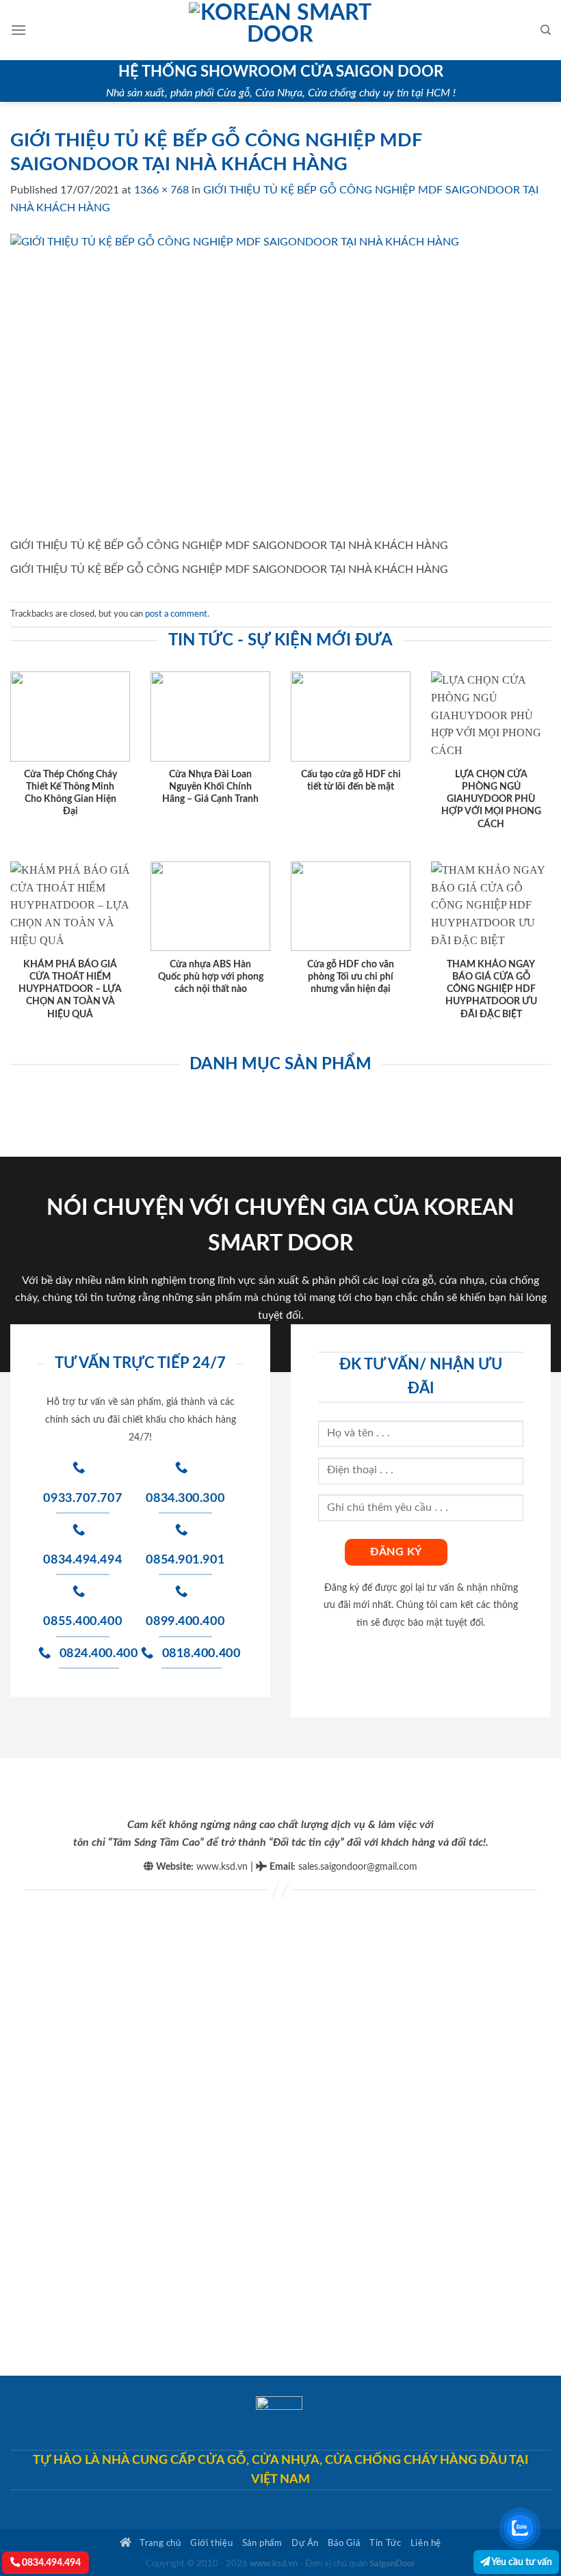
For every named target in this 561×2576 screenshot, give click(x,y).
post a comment (176, 614)
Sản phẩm (262, 2543)
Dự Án (305, 2543)
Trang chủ (159, 2543)
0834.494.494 (50, 2563)
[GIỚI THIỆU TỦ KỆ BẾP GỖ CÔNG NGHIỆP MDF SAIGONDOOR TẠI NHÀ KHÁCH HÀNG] (280, 385)
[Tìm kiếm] (546, 30)
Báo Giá (344, 2543)
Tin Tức (385, 2543)
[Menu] (18, 30)
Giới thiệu (211, 2543)
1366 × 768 (161, 190)
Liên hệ (426, 2543)
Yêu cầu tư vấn (521, 2562)
